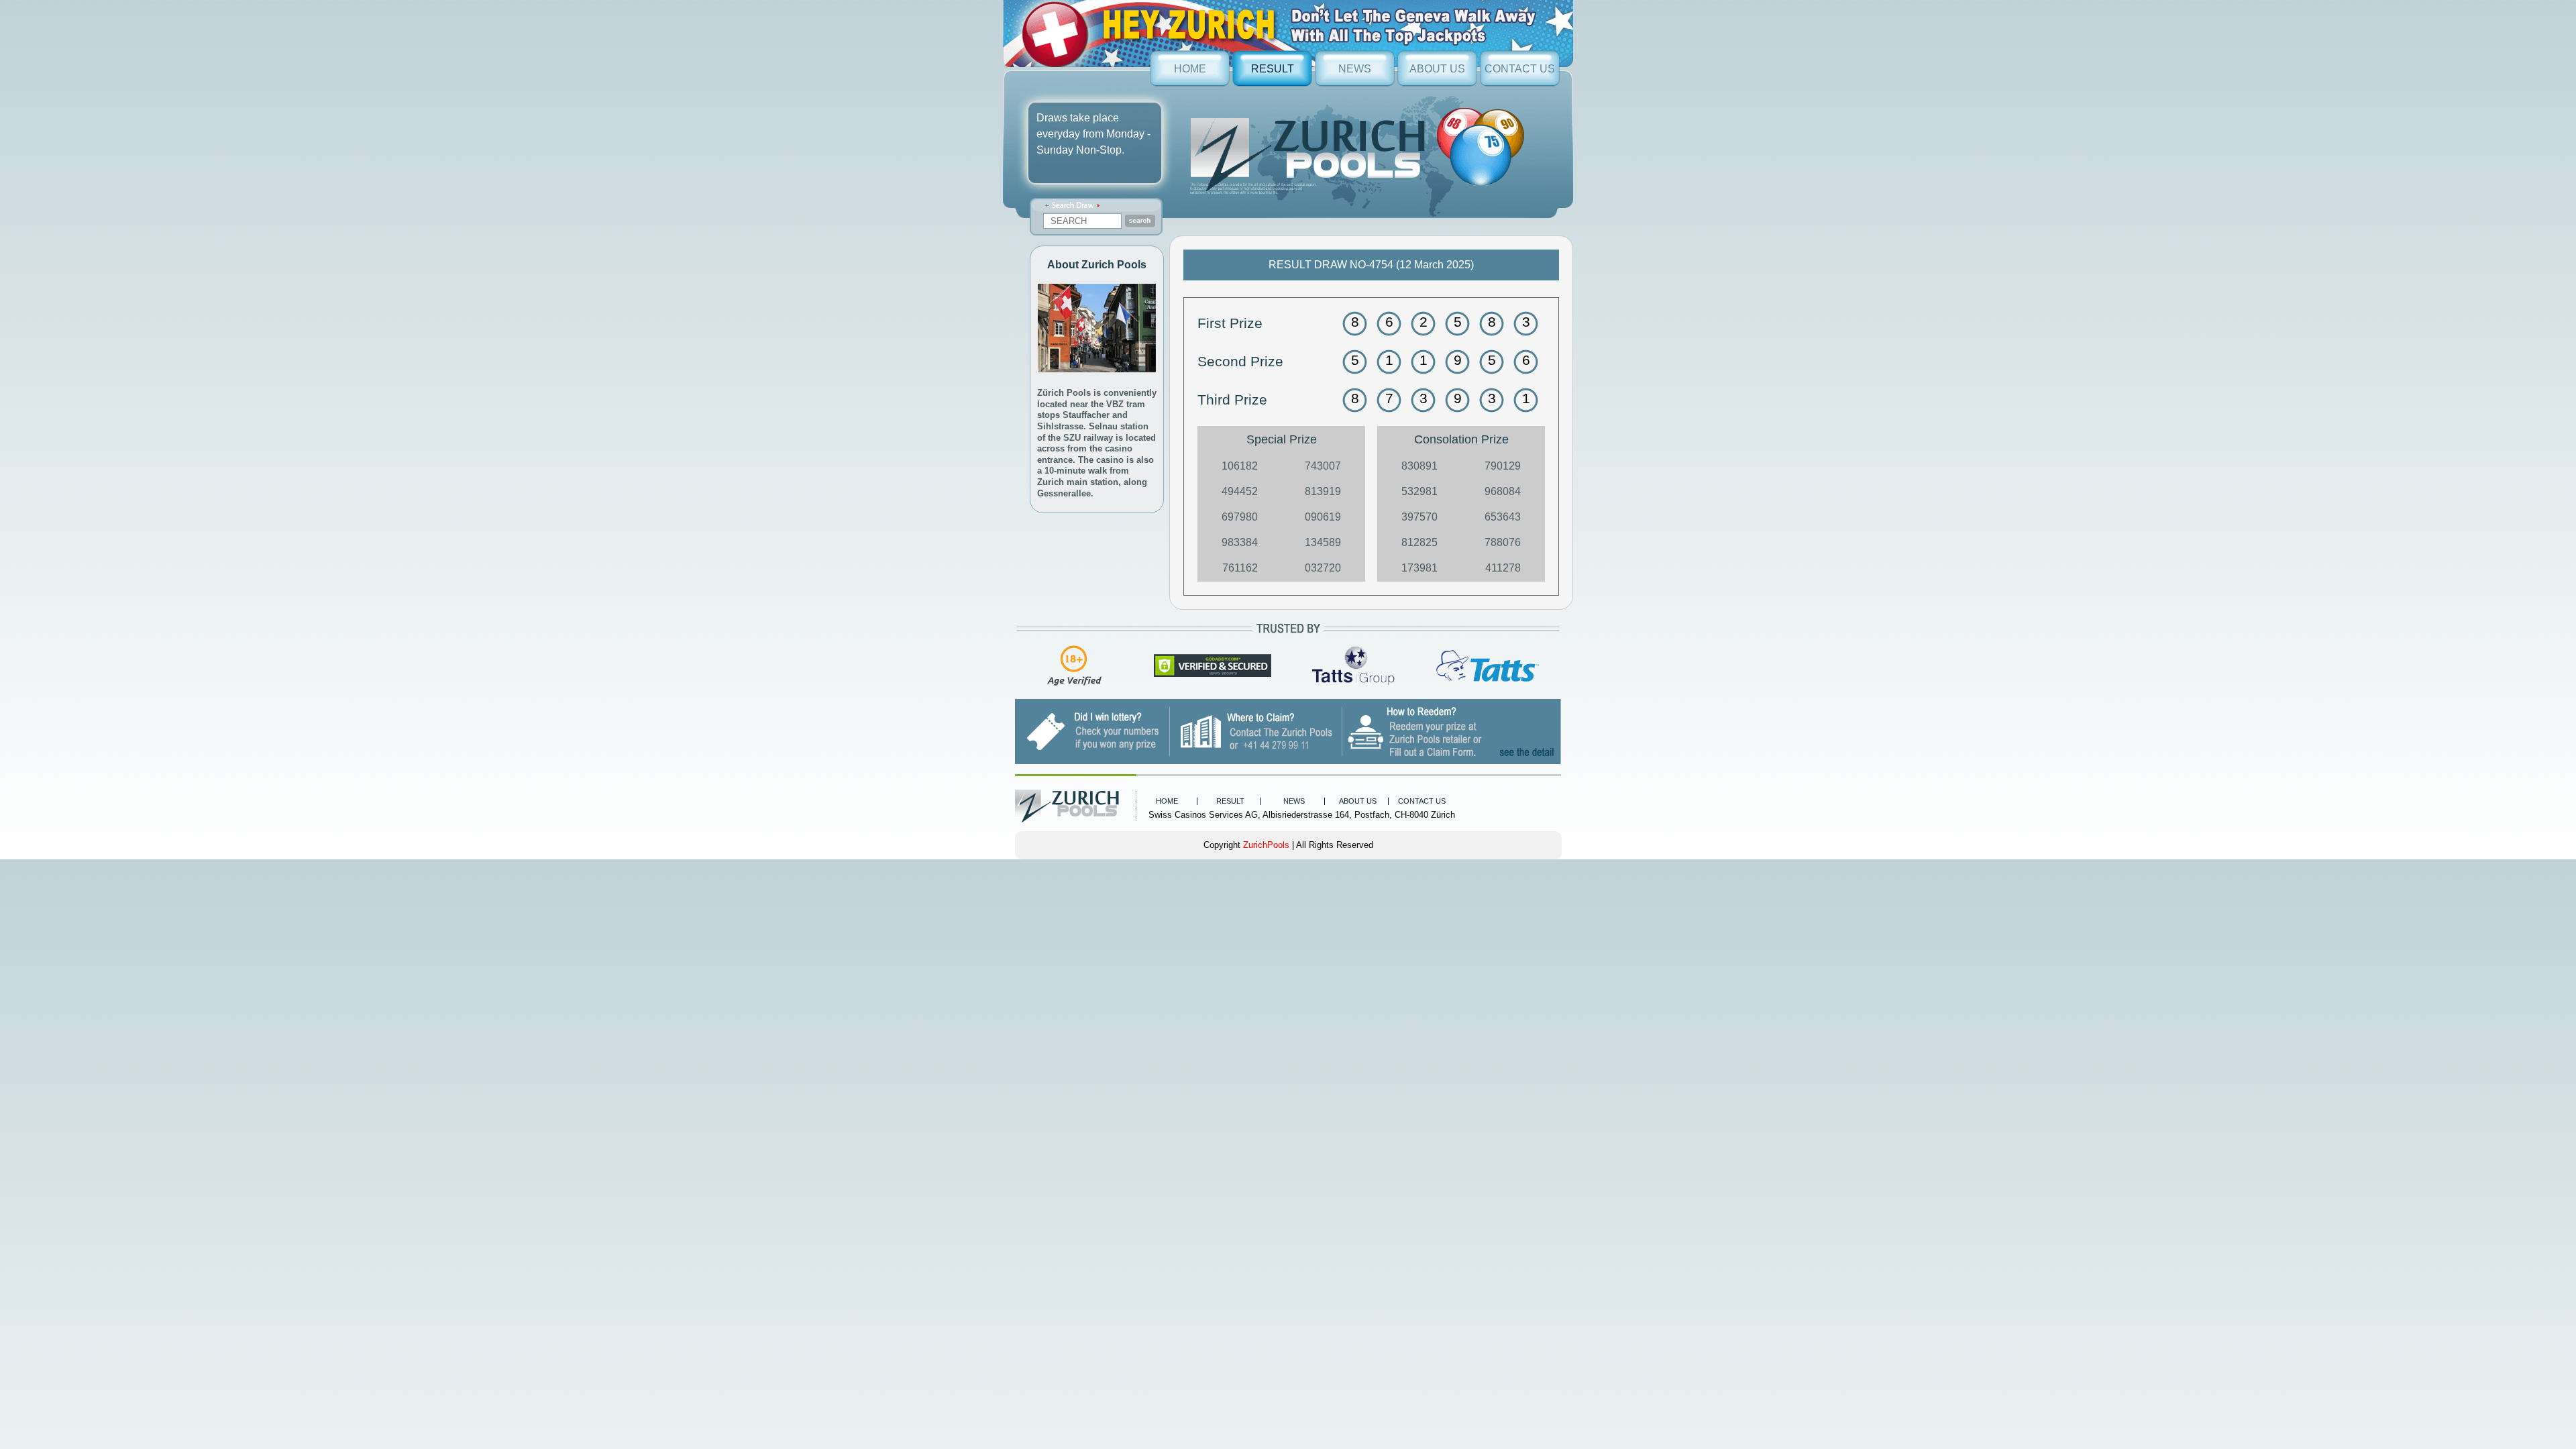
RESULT (1273, 69)
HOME (1190, 69)
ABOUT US (1437, 69)
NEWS (1355, 69)
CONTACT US (1520, 69)
